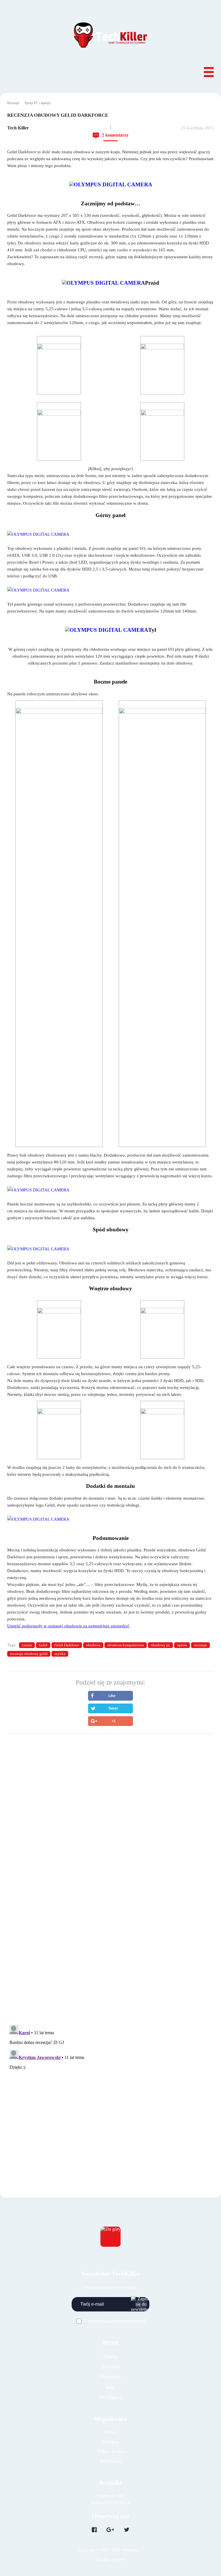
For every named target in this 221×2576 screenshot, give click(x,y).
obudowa (93, 1645)
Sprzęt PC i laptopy (38, 103)
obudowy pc (160, 1645)
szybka (60, 1654)
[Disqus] (110, 1916)
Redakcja (111, 2442)
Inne (110, 2387)
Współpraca (111, 2461)
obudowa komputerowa (126, 1645)
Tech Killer (18, 128)
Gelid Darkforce (67, 1645)
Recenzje (13, 103)
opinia (182, 1645)
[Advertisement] (110, 1788)
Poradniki (110, 2377)
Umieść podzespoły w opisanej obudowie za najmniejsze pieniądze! (68, 1626)
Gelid (43, 1645)
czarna (27, 1645)
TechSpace (110, 2397)
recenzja (200, 1645)
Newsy (110, 2356)
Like (112, 1696)
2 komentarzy (115, 135)
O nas (111, 2432)
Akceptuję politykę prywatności (116, 2321)
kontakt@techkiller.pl (111, 2503)
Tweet (113, 1708)
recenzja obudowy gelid (29, 1654)
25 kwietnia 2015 (197, 128)
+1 (114, 1721)
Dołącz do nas (110, 2451)
